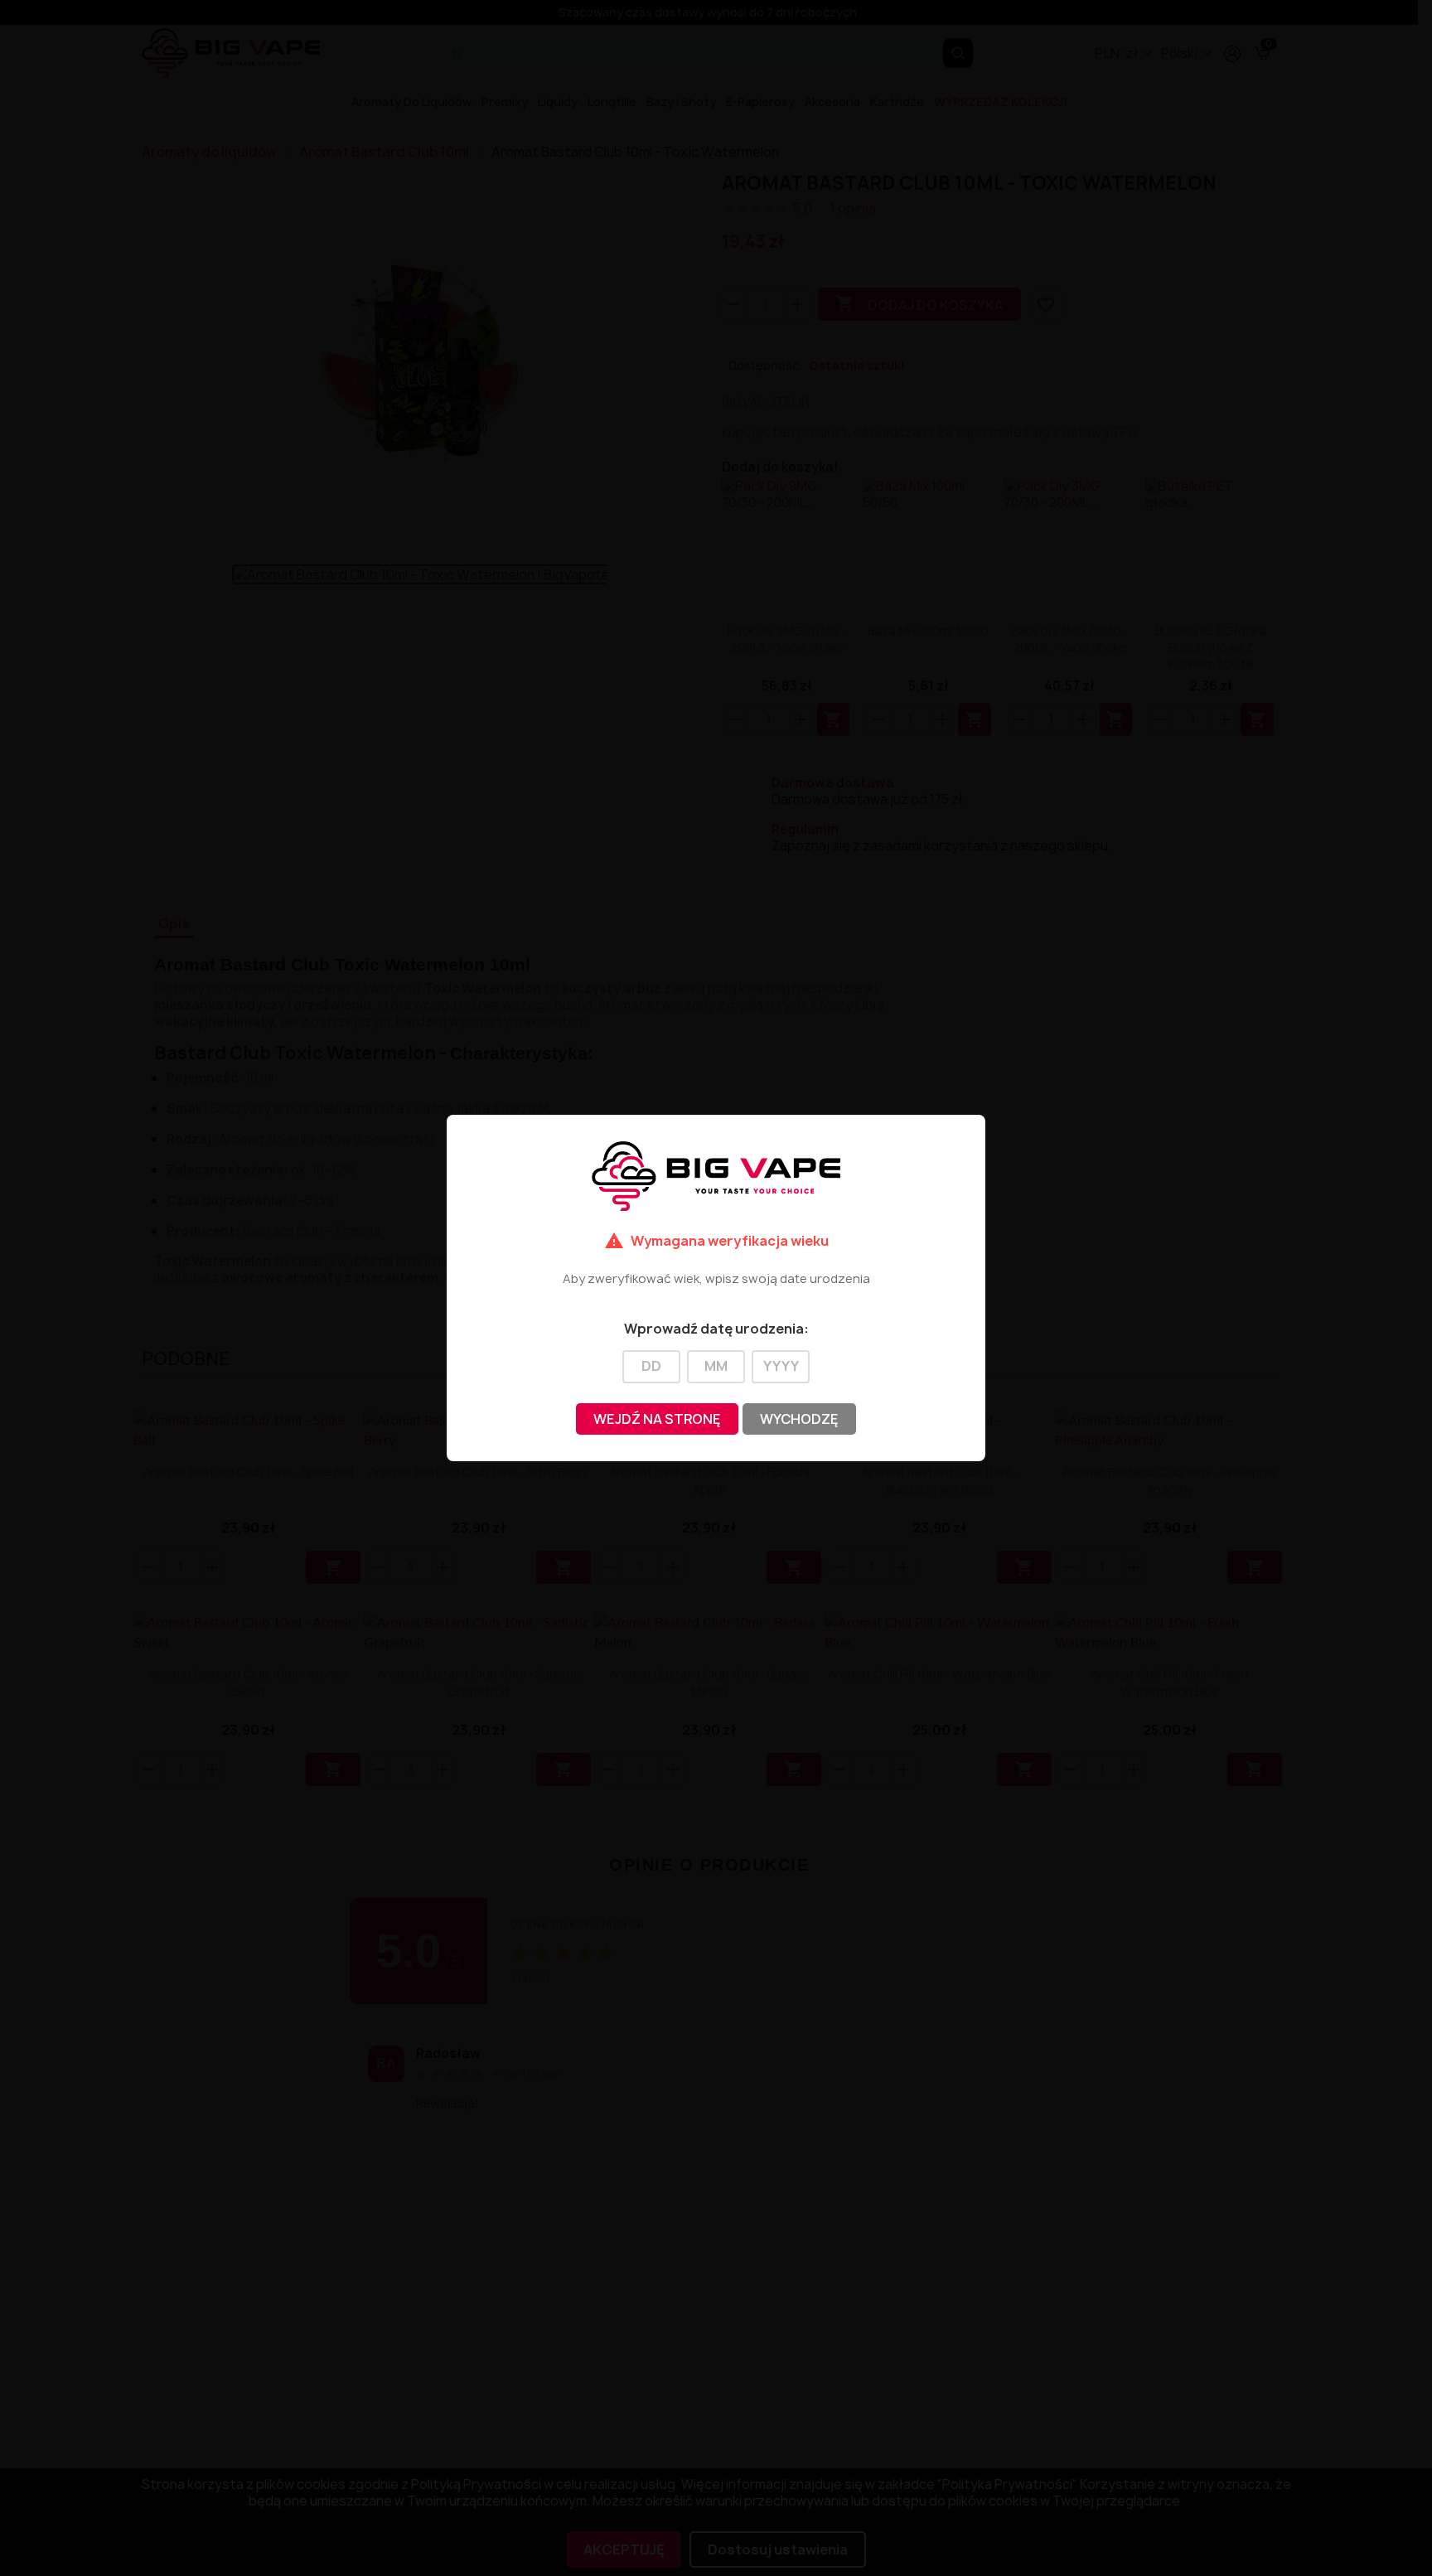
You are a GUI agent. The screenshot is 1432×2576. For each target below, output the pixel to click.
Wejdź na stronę (657, 1419)
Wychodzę (799, 1419)
